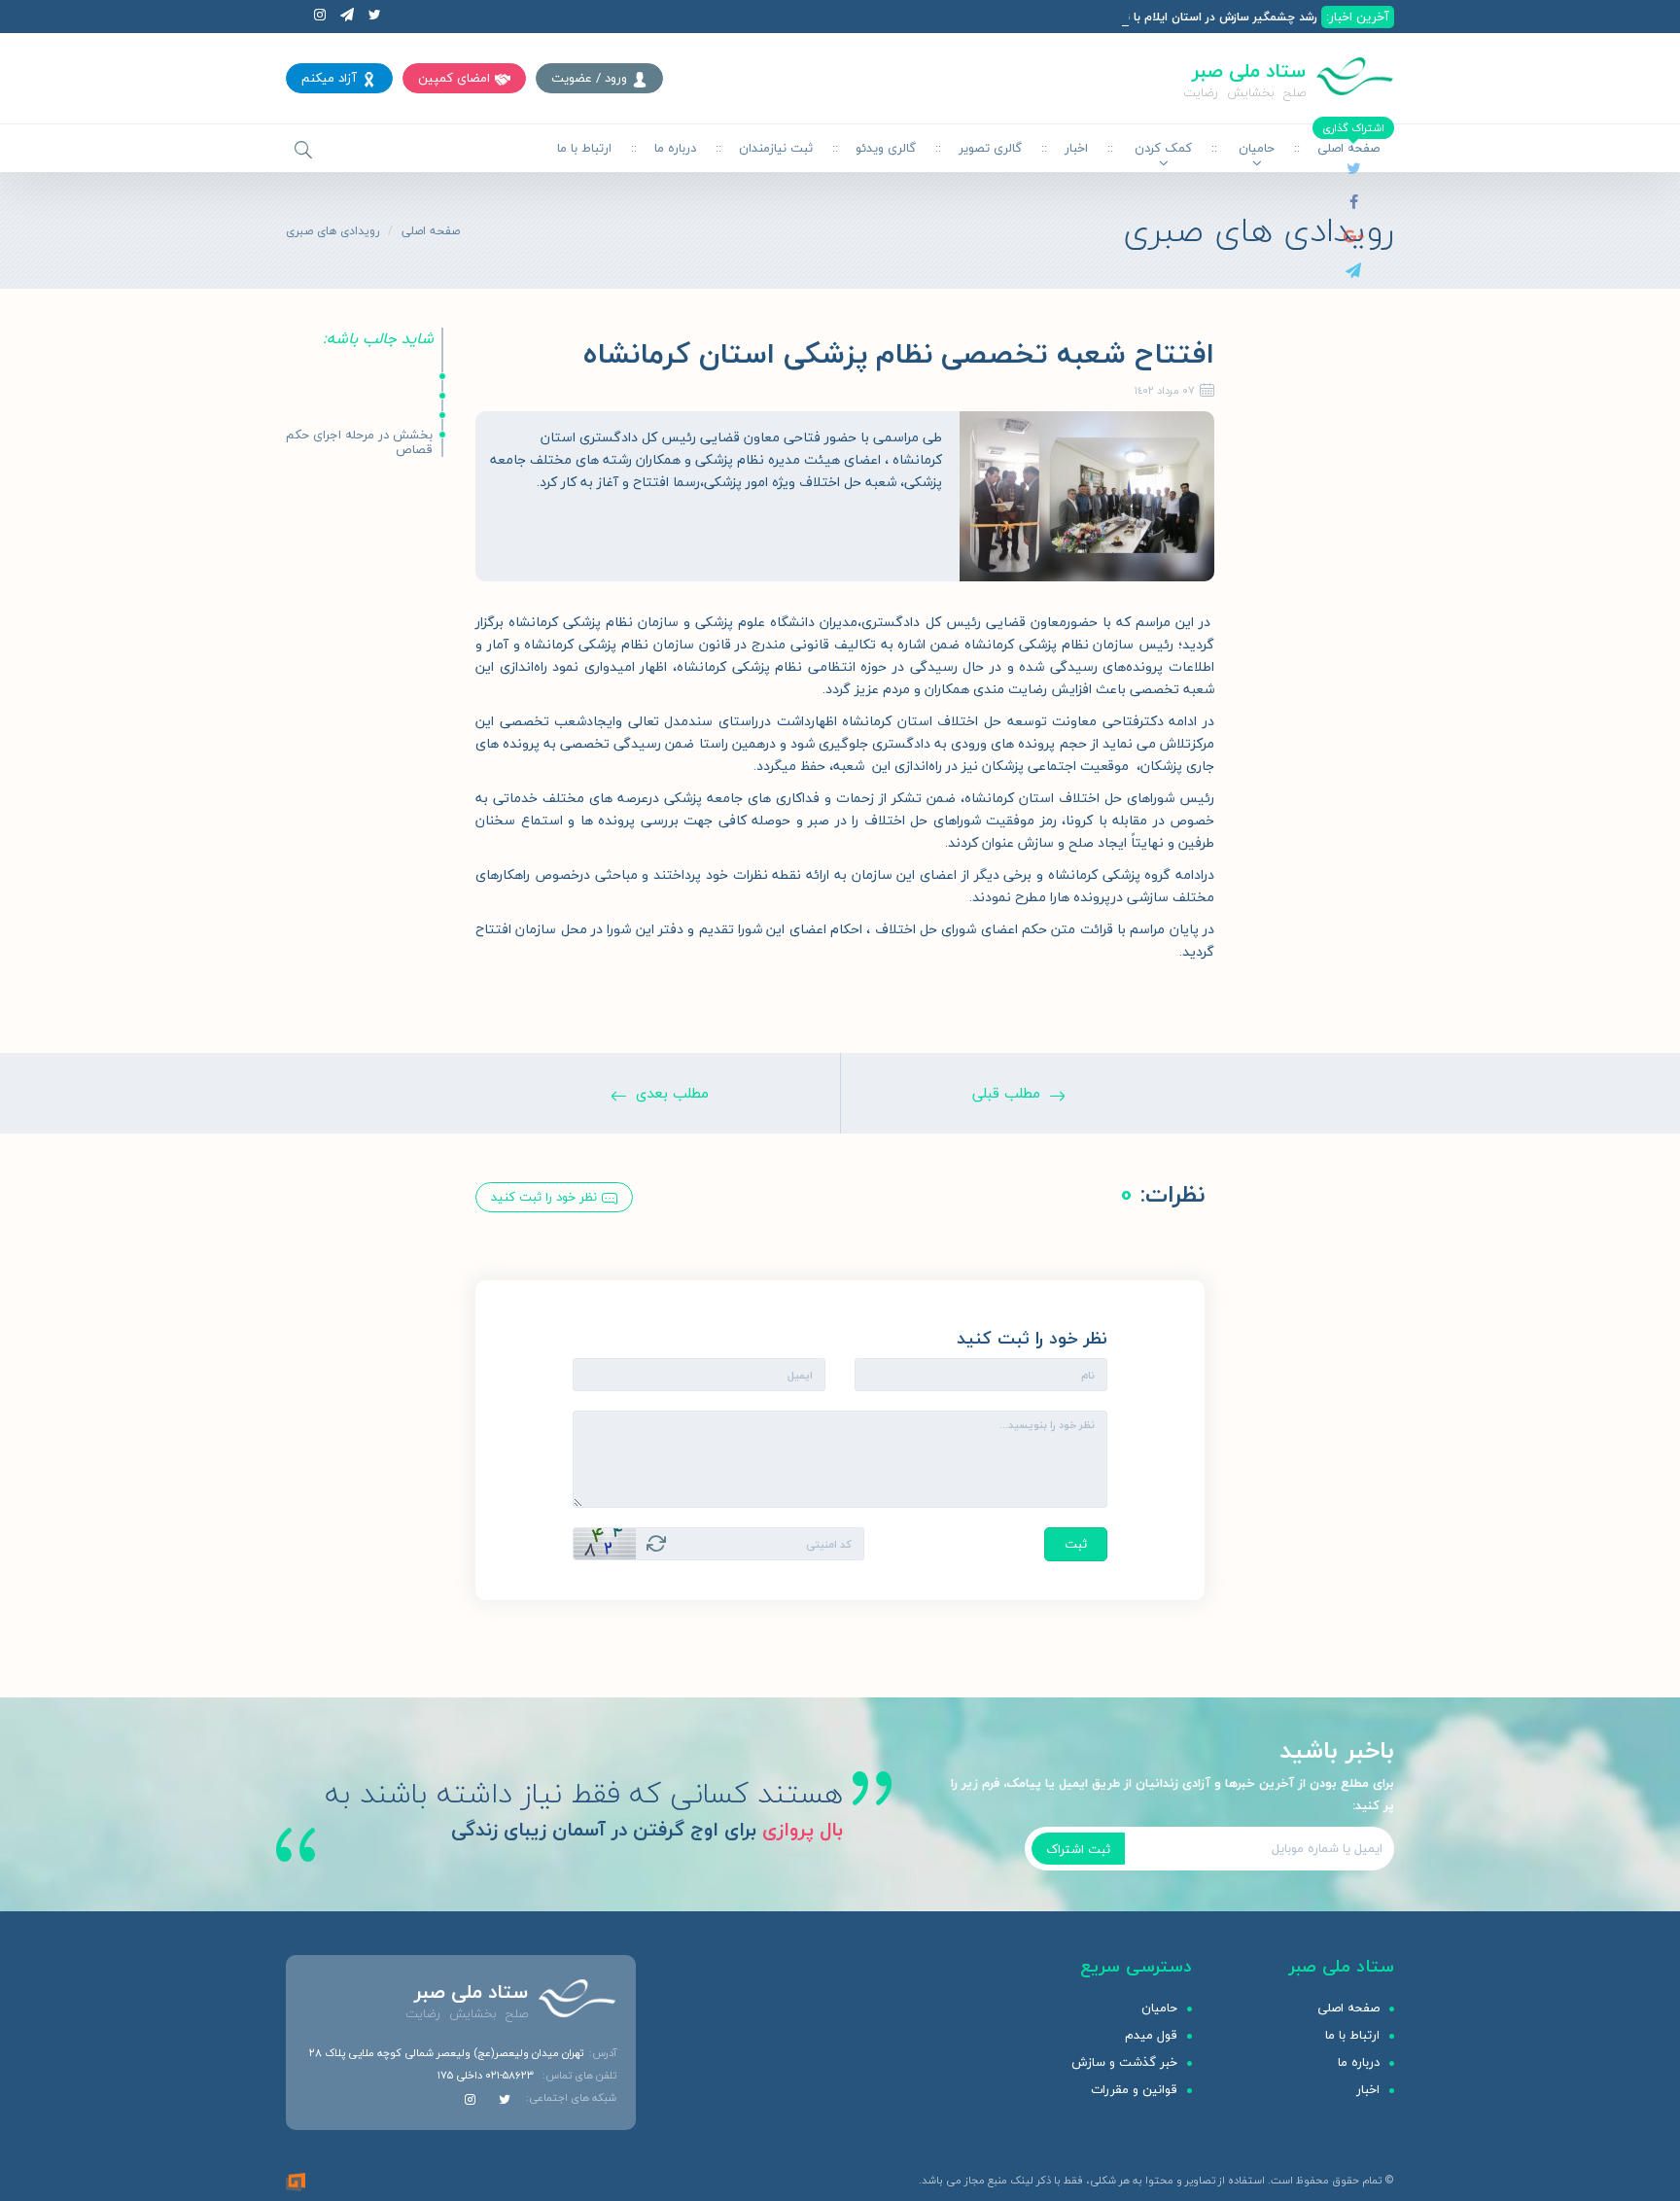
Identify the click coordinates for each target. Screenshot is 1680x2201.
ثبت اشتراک (1078, 1849)
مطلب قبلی (1006, 1093)
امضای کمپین (454, 78)
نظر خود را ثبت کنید (544, 1197)
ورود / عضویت (589, 78)
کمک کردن (1163, 148)
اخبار (1076, 148)
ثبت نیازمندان (776, 148)
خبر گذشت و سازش (1124, 2062)
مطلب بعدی (672, 1093)
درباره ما (675, 148)
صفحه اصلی (431, 231)
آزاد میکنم (329, 78)
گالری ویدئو (886, 148)
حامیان (1257, 148)
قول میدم (1151, 2035)
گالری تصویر (990, 148)
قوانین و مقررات (1134, 2089)
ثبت (1076, 1544)
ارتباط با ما (584, 148)
